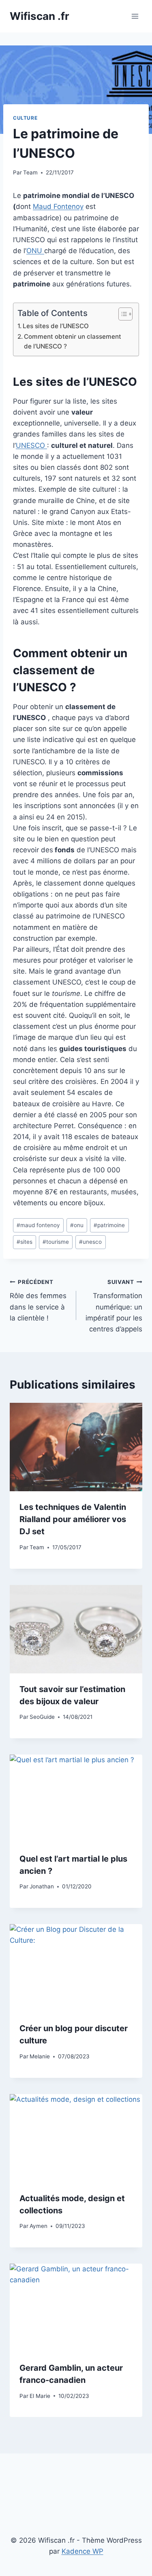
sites (25, 1242)
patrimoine (109, 1225)
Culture (25, 118)
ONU (35, 251)
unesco (90, 1242)
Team (30, 172)
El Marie (40, 2396)
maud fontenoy (38, 1225)
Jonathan (42, 1886)
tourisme (56, 1242)
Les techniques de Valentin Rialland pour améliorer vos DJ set (73, 1519)
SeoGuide (42, 1717)
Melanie (40, 2056)
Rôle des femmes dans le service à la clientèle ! (38, 1300)
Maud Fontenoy (58, 206)
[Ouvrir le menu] (135, 16)
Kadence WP (82, 2551)
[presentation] (76, 1447)
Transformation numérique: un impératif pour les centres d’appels (114, 1306)
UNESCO (31, 445)
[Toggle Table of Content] (121, 314)
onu (77, 1225)
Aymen (39, 2226)
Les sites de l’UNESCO (56, 326)
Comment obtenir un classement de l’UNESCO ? (73, 342)
